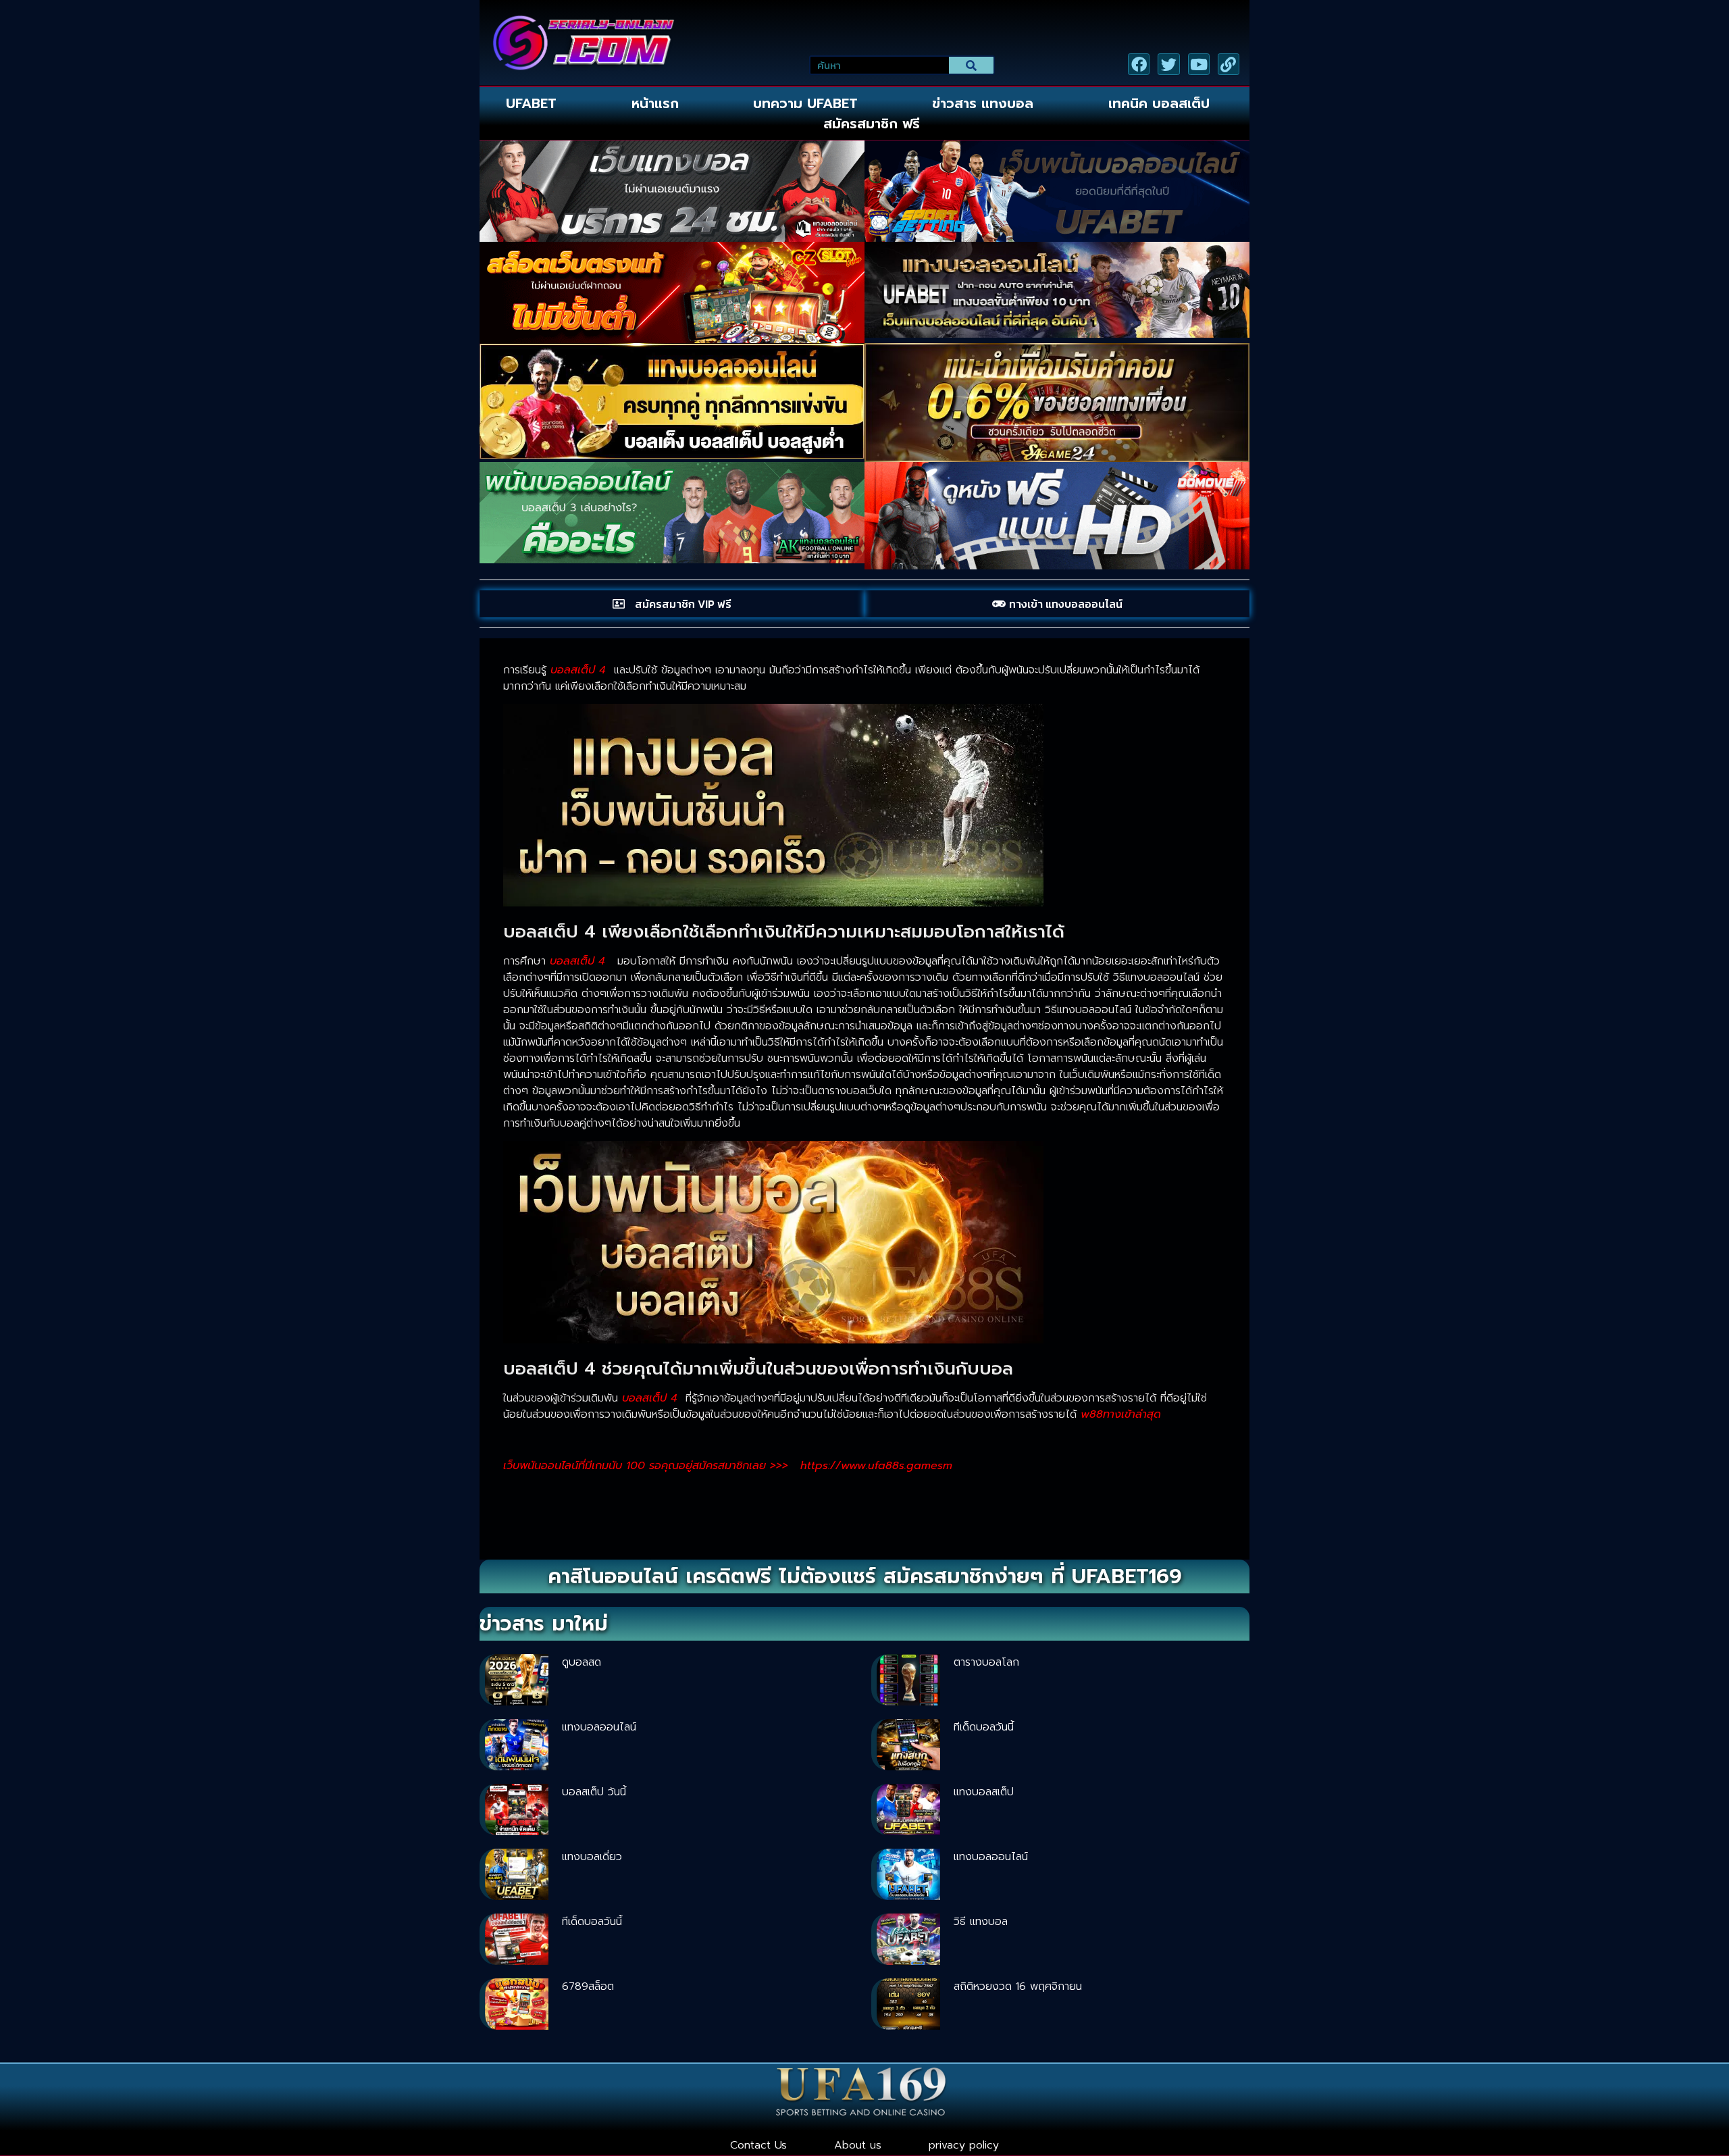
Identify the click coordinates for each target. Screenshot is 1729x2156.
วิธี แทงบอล (981, 1922)
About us (858, 2145)
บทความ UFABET (805, 103)
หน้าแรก (655, 103)
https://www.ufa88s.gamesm (876, 1466)
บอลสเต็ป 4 (577, 961)
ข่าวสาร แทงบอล (983, 103)
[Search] (972, 65)
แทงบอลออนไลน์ (599, 1727)
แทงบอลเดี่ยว (592, 1857)
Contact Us (758, 2145)
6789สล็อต (588, 1986)
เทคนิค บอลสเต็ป (1159, 103)
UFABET (531, 103)
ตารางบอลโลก (986, 1662)
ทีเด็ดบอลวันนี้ (984, 1727)
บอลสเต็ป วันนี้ (594, 1792)
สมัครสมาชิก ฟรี (872, 124)
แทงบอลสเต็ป (984, 1792)
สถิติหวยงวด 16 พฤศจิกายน (1018, 1986)
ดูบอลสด (582, 1662)
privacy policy (964, 2145)
